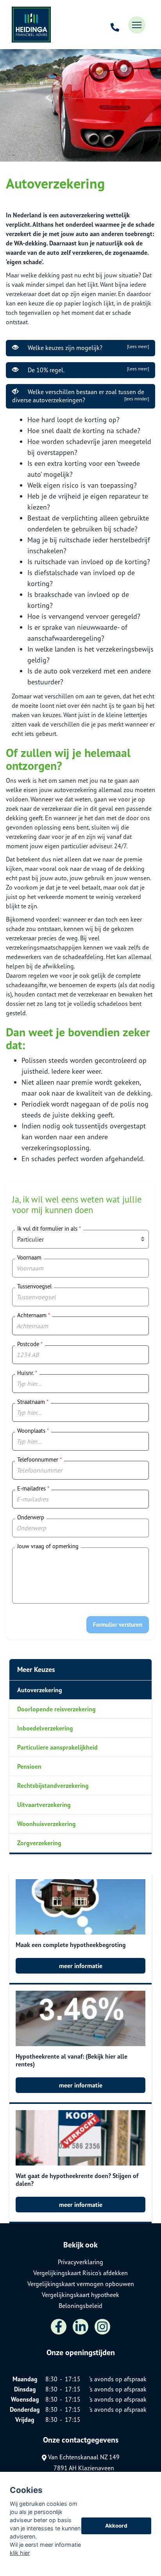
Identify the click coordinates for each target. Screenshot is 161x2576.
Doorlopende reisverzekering (56, 1709)
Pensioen (29, 1766)
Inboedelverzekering (45, 1728)
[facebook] (59, 2327)
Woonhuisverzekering (47, 1824)
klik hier (20, 2553)
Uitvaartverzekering (44, 1805)
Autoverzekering (40, 1690)
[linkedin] (80, 2327)
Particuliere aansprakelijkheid (57, 1747)
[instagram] (102, 2327)
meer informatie (81, 1966)
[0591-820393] (115, 25)
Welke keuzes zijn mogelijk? (87, 348)
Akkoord (116, 2526)
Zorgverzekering (39, 1843)
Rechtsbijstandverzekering (53, 1785)
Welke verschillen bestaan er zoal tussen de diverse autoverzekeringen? (80, 396)
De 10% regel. (87, 370)
